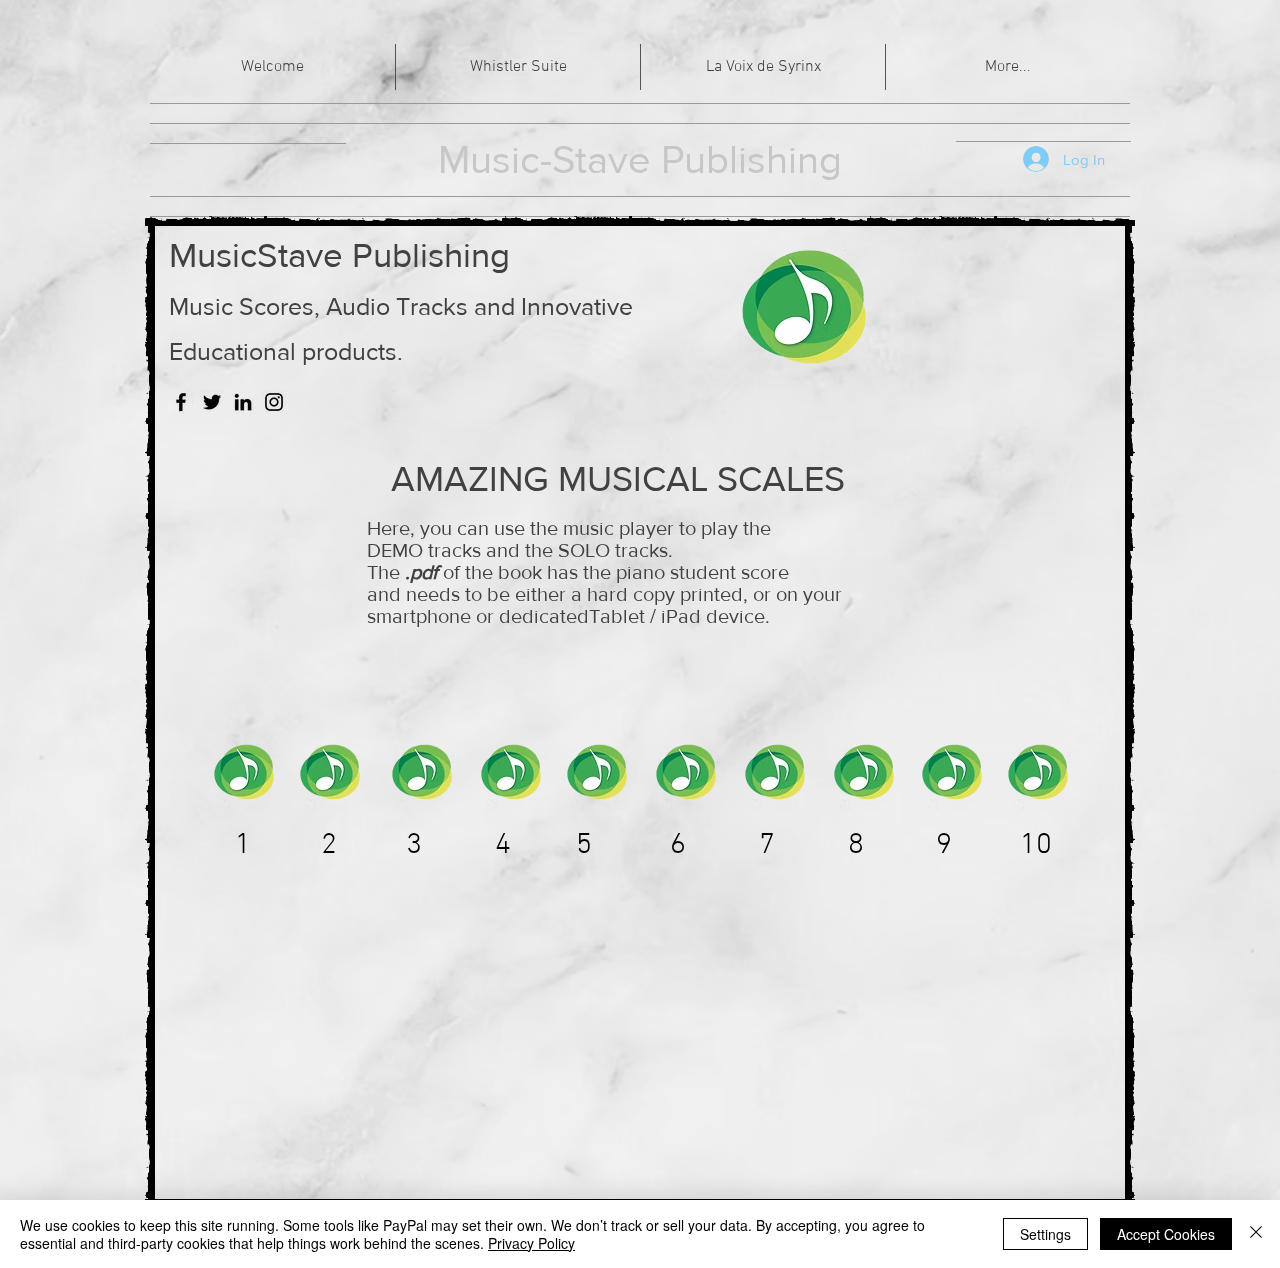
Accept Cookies (1166, 1234)
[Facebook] (181, 402)
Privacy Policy (531, 1243)
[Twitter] (212, 402)
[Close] (1256, 1234)
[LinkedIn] (243, 402)
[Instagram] (274, 402)
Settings (1045, 1234)
